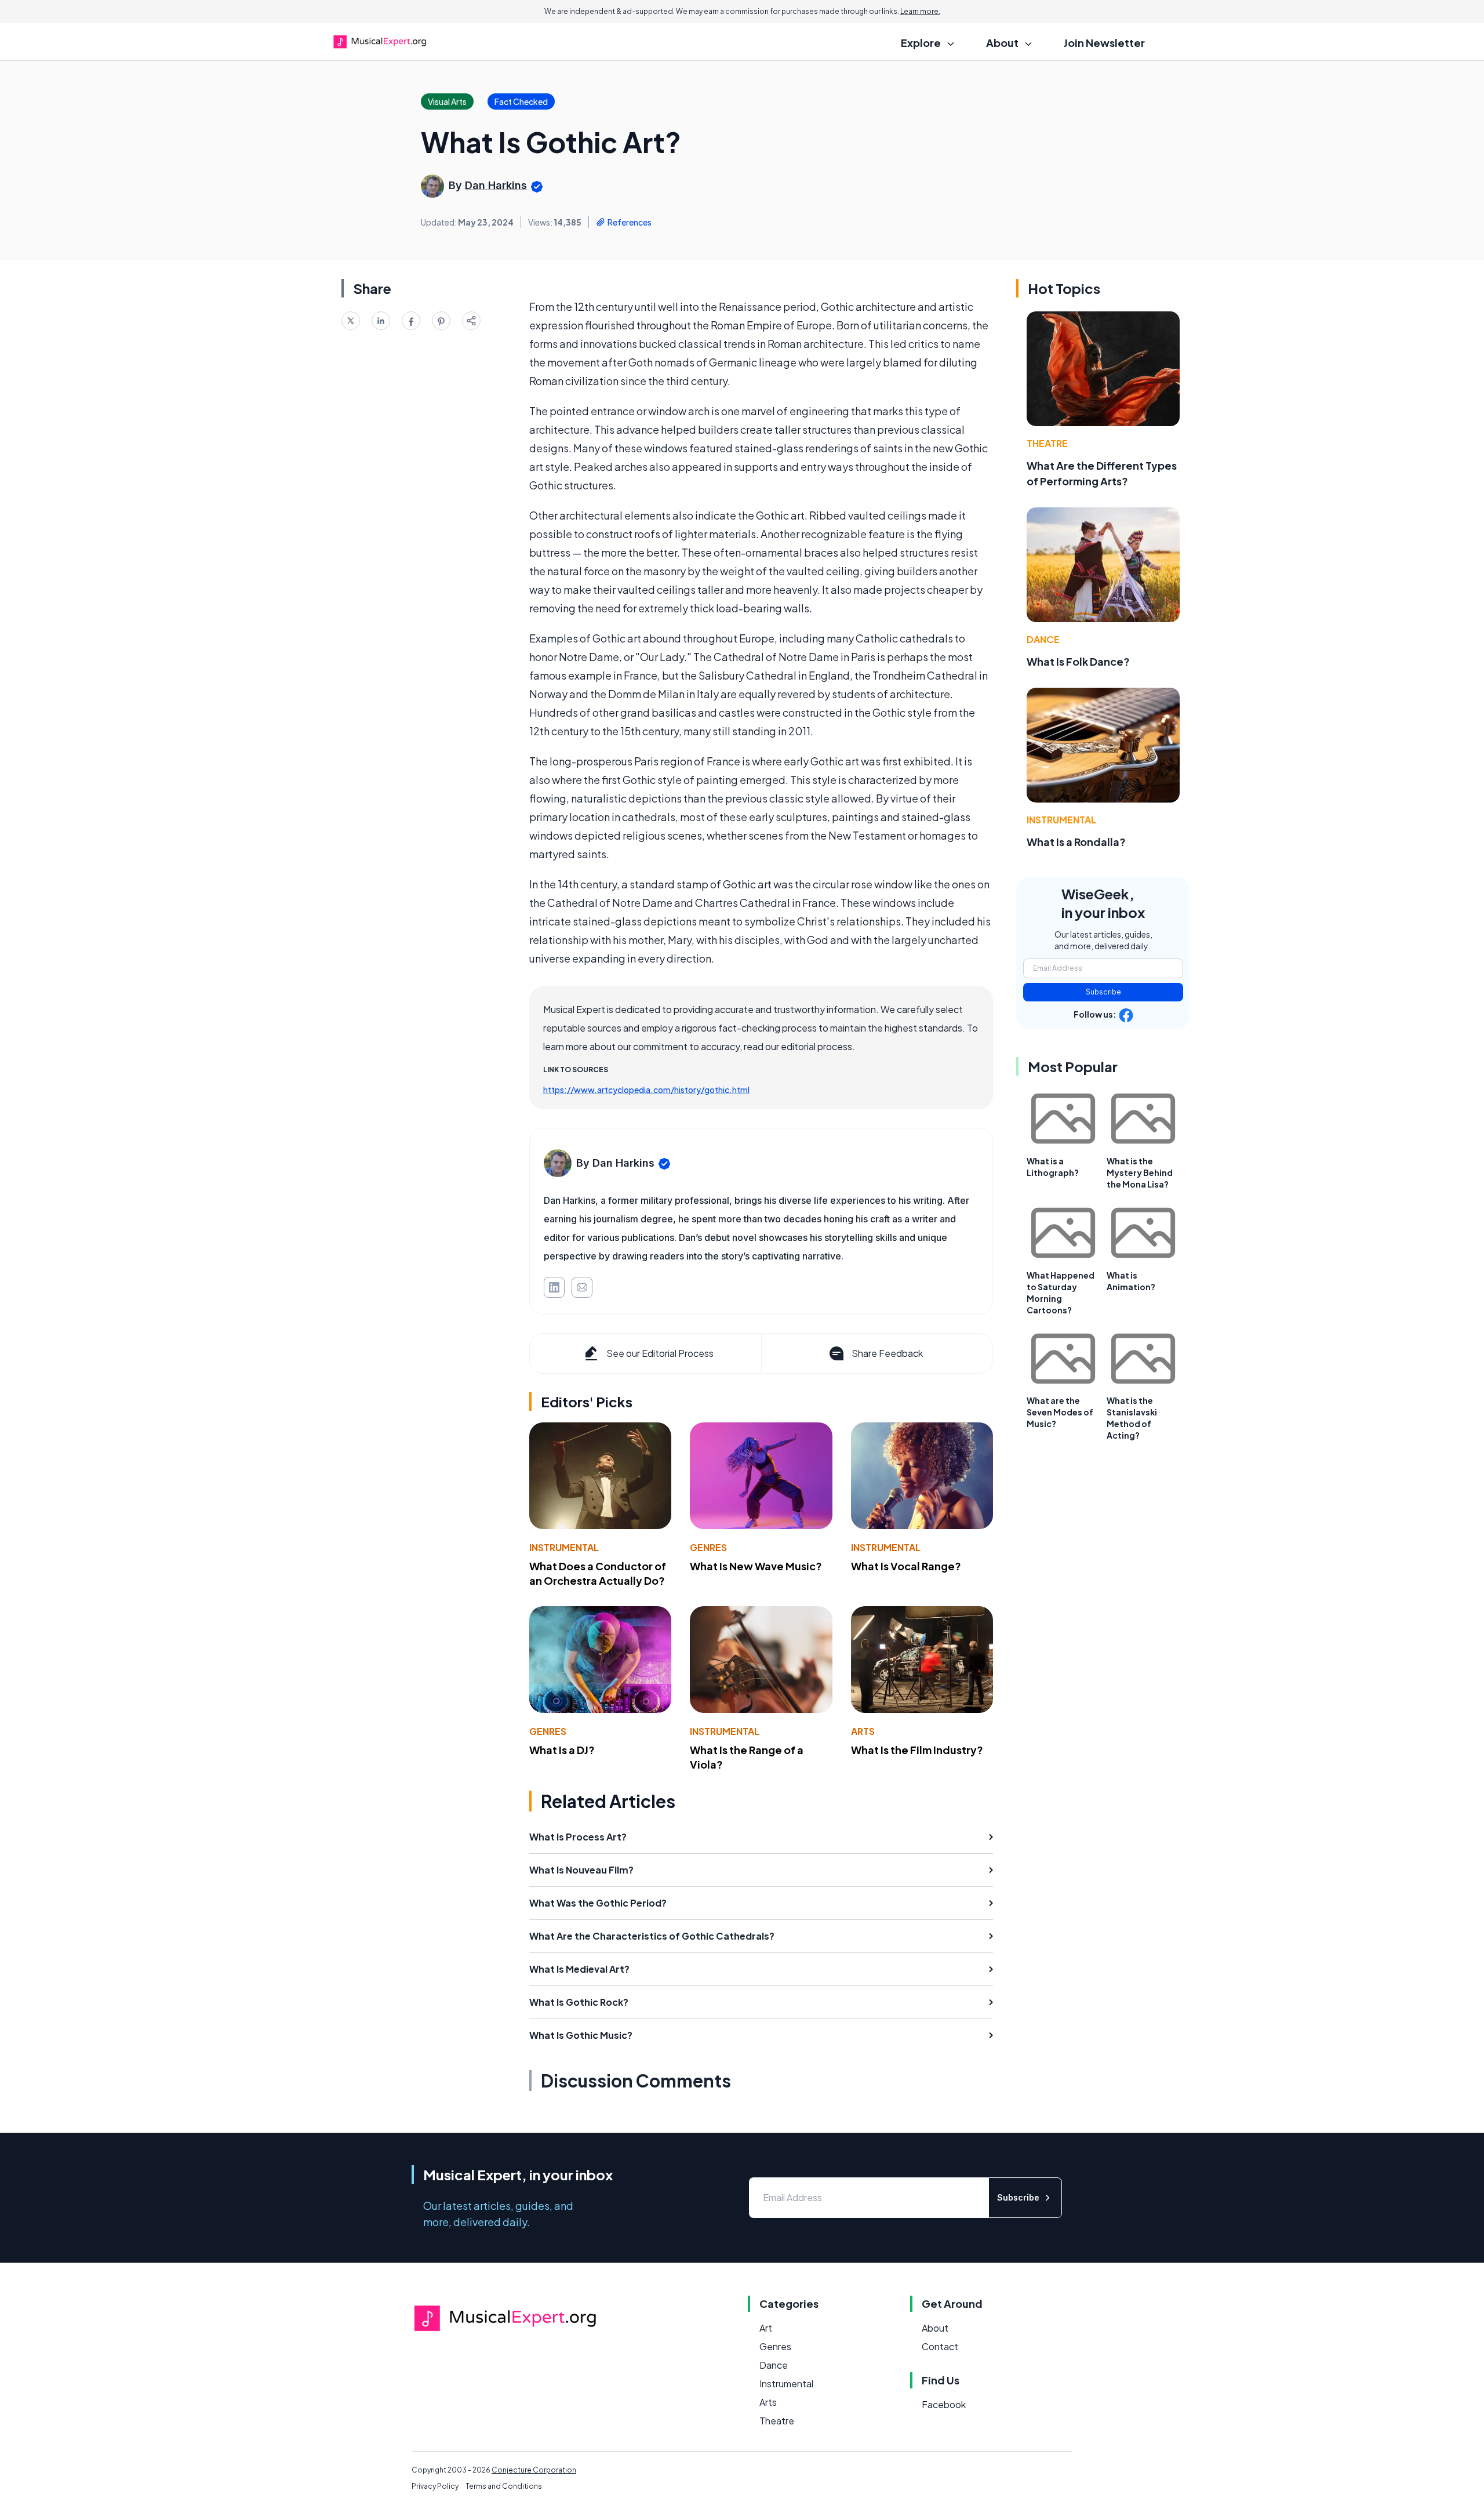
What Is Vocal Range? (906, 1566)
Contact (940, 2346)
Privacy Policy (435, 2486)
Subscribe (1103, 992)
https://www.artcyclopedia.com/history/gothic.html (646, 1090)
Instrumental (564, 1547)
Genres (708, 1547)
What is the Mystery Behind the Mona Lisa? (1140, 1172)
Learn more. (920, 11)
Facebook (944, 2404)
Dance (1043, 639)
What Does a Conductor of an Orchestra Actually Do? (598, 1573)
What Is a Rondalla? (1076, 842)
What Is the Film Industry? (917, 1750)
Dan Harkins (496, 185)
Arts (863, 1731)
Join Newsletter (1104, 43)
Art (766, 2328)
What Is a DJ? (562, 1750)
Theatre (1047, 443)
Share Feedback (887, 1353)
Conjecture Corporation (534, 2470)
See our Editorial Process (660, 1353)
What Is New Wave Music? (756, 1566)
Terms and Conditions (504, 2486)
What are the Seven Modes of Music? (1060, 1412)
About (935, 2328)
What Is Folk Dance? (1078, 661)
